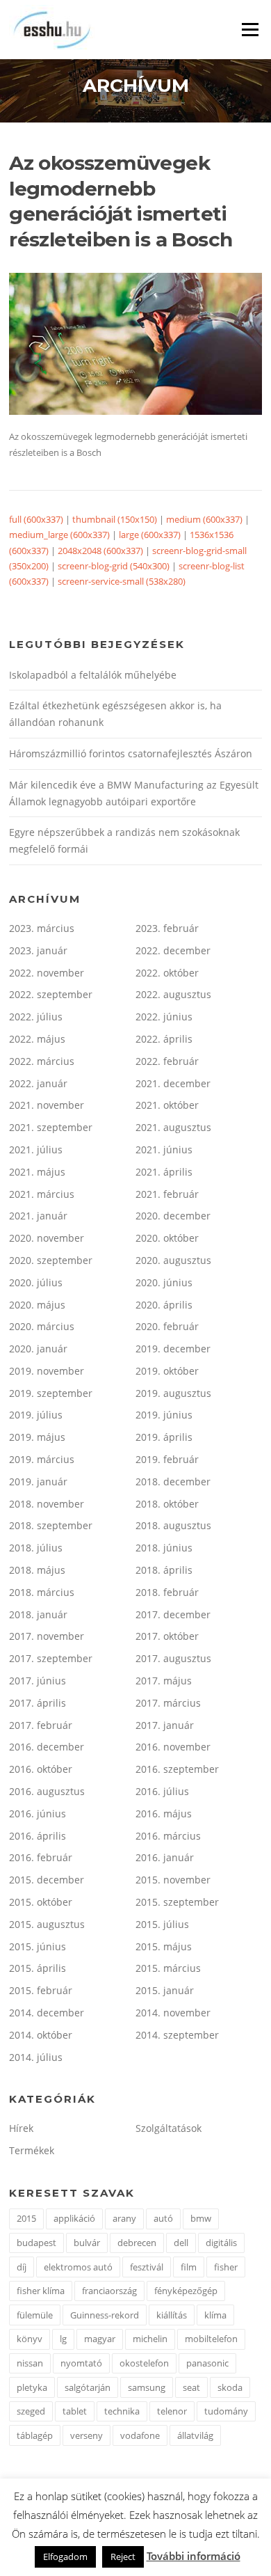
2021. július (36, 1149)
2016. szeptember (177, 1769)
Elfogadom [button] (65, 2557)
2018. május (37, 1570)
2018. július (36, 1548)
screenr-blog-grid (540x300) (114, 566)
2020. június (164, 1282)
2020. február (167, 1326)
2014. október (41, 2035)
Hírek (21, 2128)
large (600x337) (150, 535)
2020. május (37, 1305)
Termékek (32, 2150)
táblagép (35, 2435)
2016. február (41, 1857)
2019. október (167, 1371)
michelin (150, 2339)
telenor (172, 2411)
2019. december (173, 1349)
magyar (100, 2339)
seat (191, 2387)
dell (181, 2243)
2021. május (37, 1172)
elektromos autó (78, 2267)
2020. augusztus (173, 1260)
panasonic (207, 2363)
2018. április (164, 1570)
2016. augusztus (47, 1791)
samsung (147, 2387)
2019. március (42, 1459)
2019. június (164, 1415)
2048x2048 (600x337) (100, 551)
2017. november (47, 1636)
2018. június (164, 1548)
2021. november (47, 1105)
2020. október (167, 1238)
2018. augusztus (173, 1525)
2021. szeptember (51, 1127)
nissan (30, 2363)
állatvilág (195, 2435)
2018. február (167, 1592)
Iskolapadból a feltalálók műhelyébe (93, 675)
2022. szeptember (51, 994)
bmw (201, 2218)
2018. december (173, 1481)
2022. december (173, 950)
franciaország (109, 2291)
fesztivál (147, 2267)
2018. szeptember (51, 1525)
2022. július (36, 1017)
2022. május (37, 1039)
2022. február (167, 1061)
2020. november (47, 1238)
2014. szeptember (177, 2035)
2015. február (41, 1990)
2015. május (164, 1946)
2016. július (162, 1791)
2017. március (168, 1703)
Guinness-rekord (105, 2315)
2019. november (47, 1371)
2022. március (42, 1061)
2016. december (47, 1747)
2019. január (38, 1481)
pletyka (32, 2387)
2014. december (47, 2013)
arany (124, 2218)
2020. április (164, 1305)
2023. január (38, 950)
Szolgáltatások (169, 2128)
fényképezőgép (186, 2291)
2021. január (38, 1216)
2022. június (164, 1017)
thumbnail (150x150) (115, 519)
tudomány (226, 2411)
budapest (36, 2243)
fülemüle (35, 2315)
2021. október (167, 1105)
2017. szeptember (51, 1658)
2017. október (167, 1636)
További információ (194, 2556)
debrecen (137, 2243)
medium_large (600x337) (59, 535)
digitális (221, 2243)
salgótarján (88, 2387)
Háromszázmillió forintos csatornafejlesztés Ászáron (131, 753)
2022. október (167, 973)
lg (63, 2339)
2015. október (41, 1902)
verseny (87, 2435)
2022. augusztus (173, 994)
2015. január (165, 1990)
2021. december (173, 1083)
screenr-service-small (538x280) (122, 581)
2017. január (165, 1725)
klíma (215, 2315)
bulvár (87, 2243)
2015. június (38, 1946)
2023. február (167, 928)
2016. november (173, 1747)
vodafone (140, 2435)
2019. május (37, 1437)
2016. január (165, 1857)
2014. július (36, 2057)
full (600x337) (36, 519)
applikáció (74, 2218)
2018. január (38, 1614)
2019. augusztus (173, 1393)
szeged (31, 2411)
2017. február (41, 1725)
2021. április (164, 1172)
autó (163, 2218)
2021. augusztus (173, 1127)
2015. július (162, 1924)
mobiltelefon (211, 2339)
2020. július (36, 1282)
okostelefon (144, 2363)
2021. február (167, 1194)
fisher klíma (41, 2291)
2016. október (41, 1769)
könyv (30, 2339)
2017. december (173, 1614)
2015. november (173, 1880)
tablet (75, 2411)
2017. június (38, 1681)
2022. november (47, 973)
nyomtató (81, 2363)
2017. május (164, 1681)
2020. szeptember (51, 1260)
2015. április (38, 1968)
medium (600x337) (204, 519)
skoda (230, 2387)
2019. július (36, 1415)
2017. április (38, 1703)
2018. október (167, 1504)
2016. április (38, 1836)
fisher (226, 2267)
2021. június (164, 1149)
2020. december (173, 1216)
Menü (250, 29)
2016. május (164, 1814)
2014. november (173, 2013)
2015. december (47, 1880)
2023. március (42, 928)
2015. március (168, 1968)
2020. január (38, 1349)
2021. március (42, 1194)
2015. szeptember (177, 1902)
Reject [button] (123, 2557)
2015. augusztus (47, 1924)
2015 (26, 2218)
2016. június (38, 1814)
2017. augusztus (173, 1658)
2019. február (167, 1459)
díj (22, 2267)
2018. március (42, 1592)
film (189, 2267)
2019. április (164, 1437)
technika (122, 2411)
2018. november (47, 1504)
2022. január (38, 1083)
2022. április (164, 1039)
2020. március (42, 1326)
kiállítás (172, 2315)
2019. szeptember (51, 1393)
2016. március (168, 1836)
